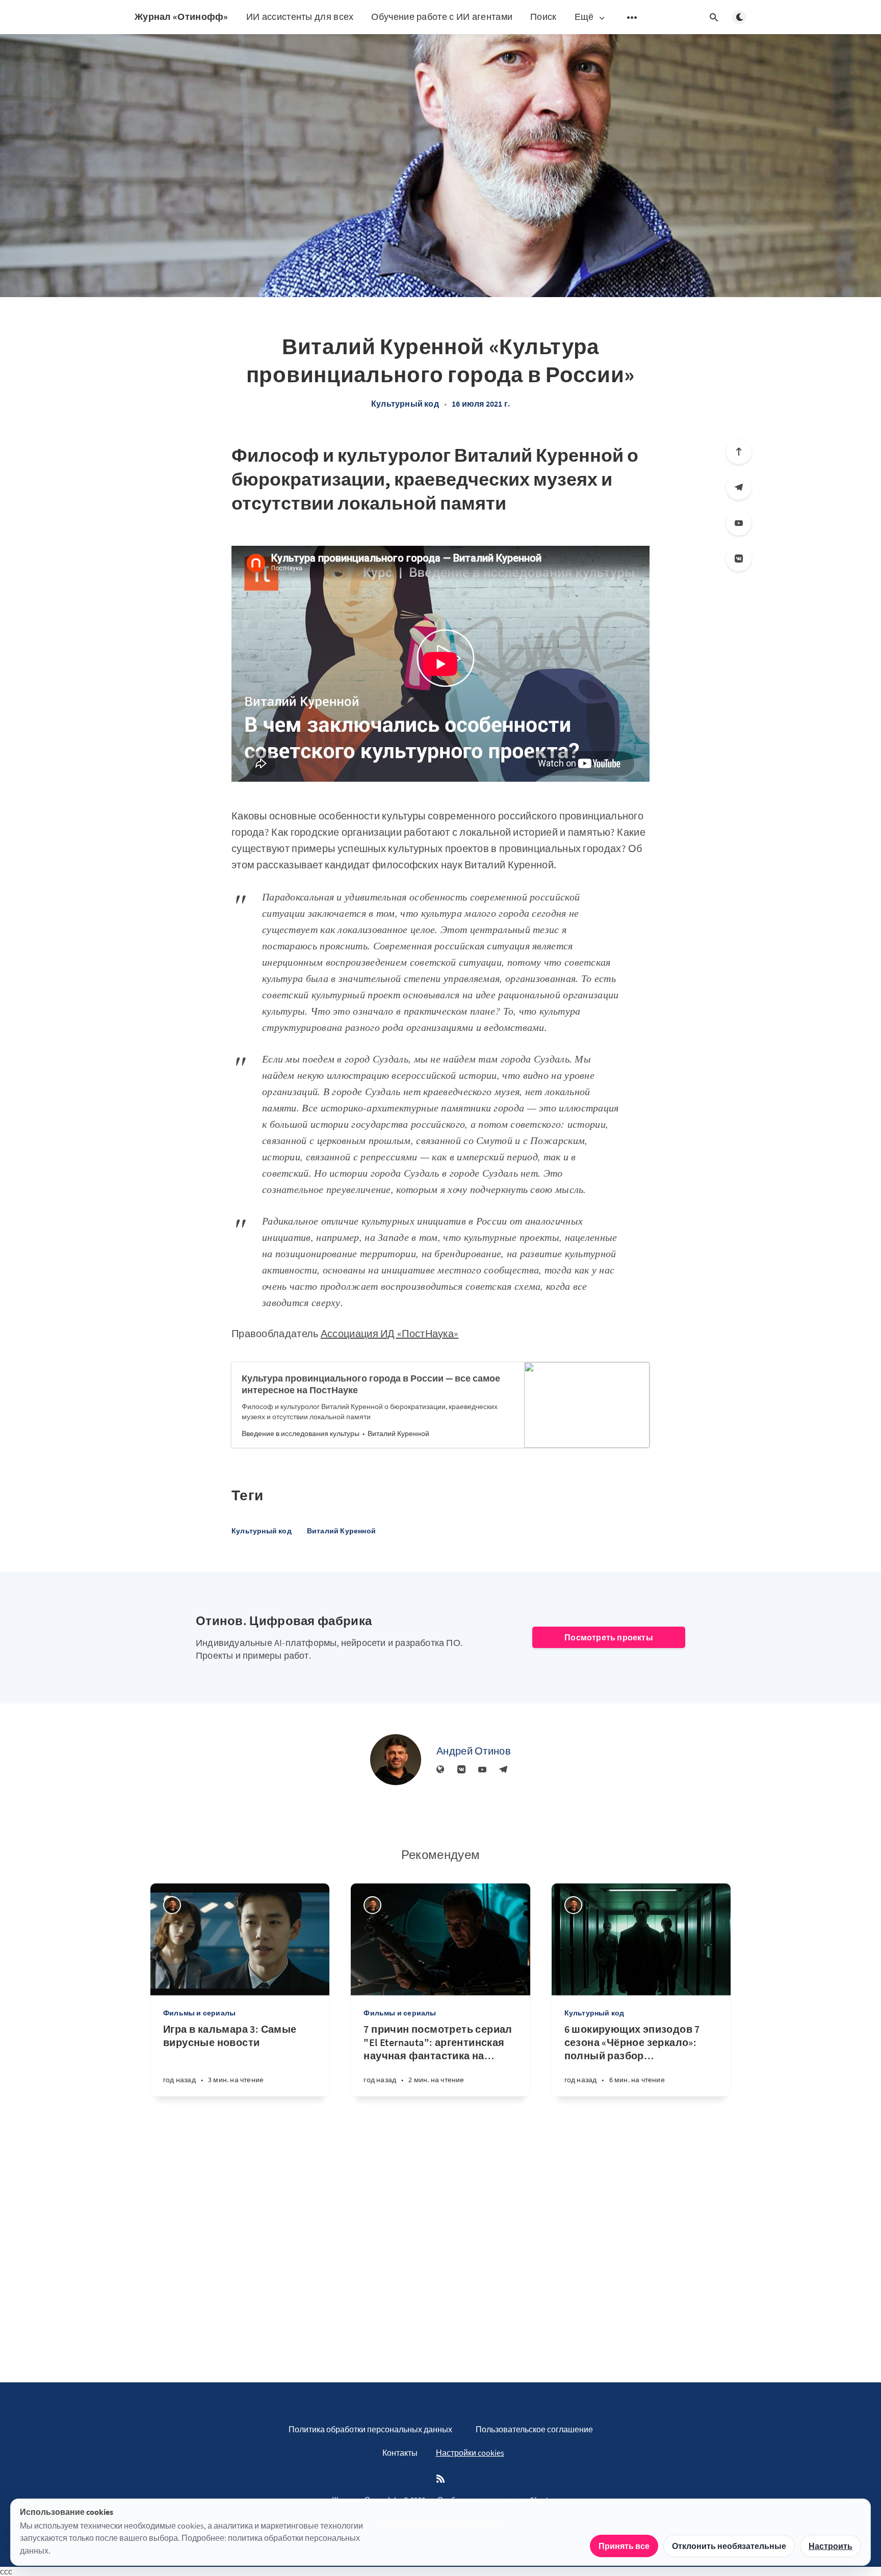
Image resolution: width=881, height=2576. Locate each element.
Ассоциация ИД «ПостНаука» (390, 1333)
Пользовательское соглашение (534, 2429)
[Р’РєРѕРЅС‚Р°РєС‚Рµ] (739, 559)
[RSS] (440, 2479)
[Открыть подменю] (632, 17)
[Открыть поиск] (714, 17)
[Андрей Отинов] (396, 1760)
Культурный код (405, 404)
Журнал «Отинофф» (182, 17)
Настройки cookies (470, 2453)
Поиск (543, 17)
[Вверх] (739, 452)
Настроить (831, 2546)
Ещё (584, 17)
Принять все (624, 2546)
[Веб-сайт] (440, 1770)
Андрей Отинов (474, 1751)
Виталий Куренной (341, 1531)
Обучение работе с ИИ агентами (442, 17)
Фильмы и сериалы (199, 2013)
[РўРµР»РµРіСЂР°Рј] (739, 487)
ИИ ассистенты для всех (300, 17)
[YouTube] (739, 523)
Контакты (400, 2453)
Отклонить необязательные (729, 2546)
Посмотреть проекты (609, 1637)
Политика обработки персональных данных (370, 2429)
